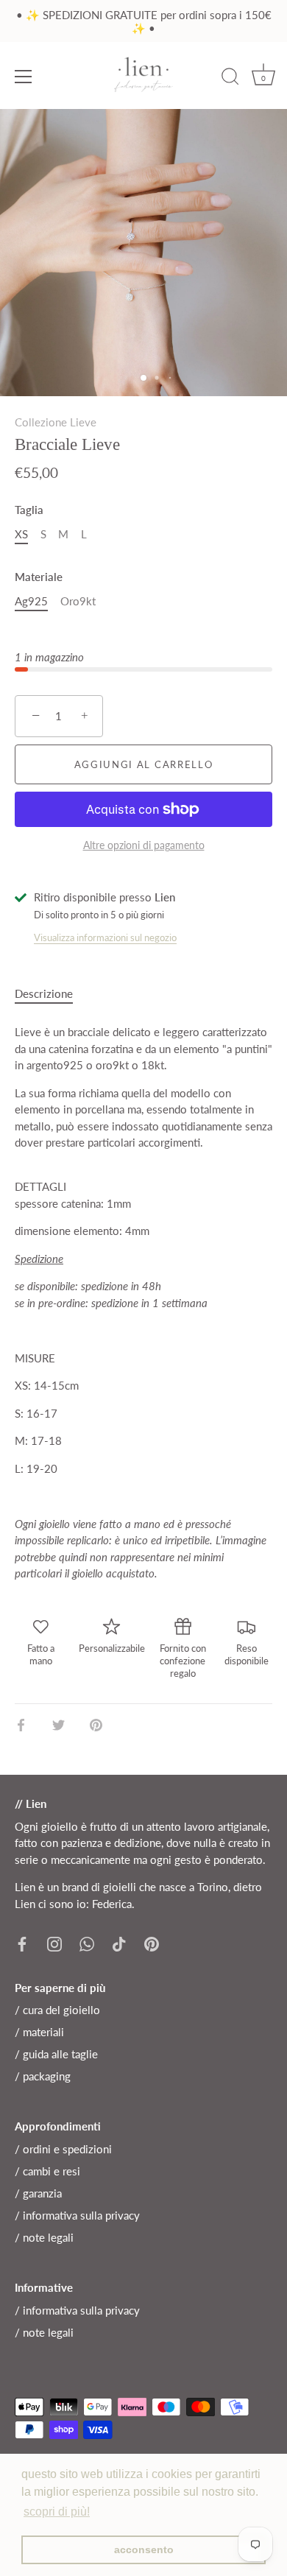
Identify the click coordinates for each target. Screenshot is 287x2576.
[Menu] (24, 77)
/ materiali (39, 2032)
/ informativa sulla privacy (77, 2215)
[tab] (51, 994)
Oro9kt (78, 601)
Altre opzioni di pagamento (144, 845)
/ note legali (44, 2237)
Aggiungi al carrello (144, 764)
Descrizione (44, 993)
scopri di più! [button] (57, 2512)
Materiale (39, 577)
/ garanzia (38, 2193)
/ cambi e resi (47, 2171)
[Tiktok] (119, 1942)
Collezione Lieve (56, 422)
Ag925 (31, 601)
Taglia (29, 510)
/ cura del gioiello (57, 2010)
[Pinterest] (152, 1942)
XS (21, 534)
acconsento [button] (144, 2549)
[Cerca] (230, 79)
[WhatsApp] (87, 1942)
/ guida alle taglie (56, 2054)
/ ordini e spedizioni (63, 2149)
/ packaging (43, 2076)
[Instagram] (54, 1942)
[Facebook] (22, 1942)
